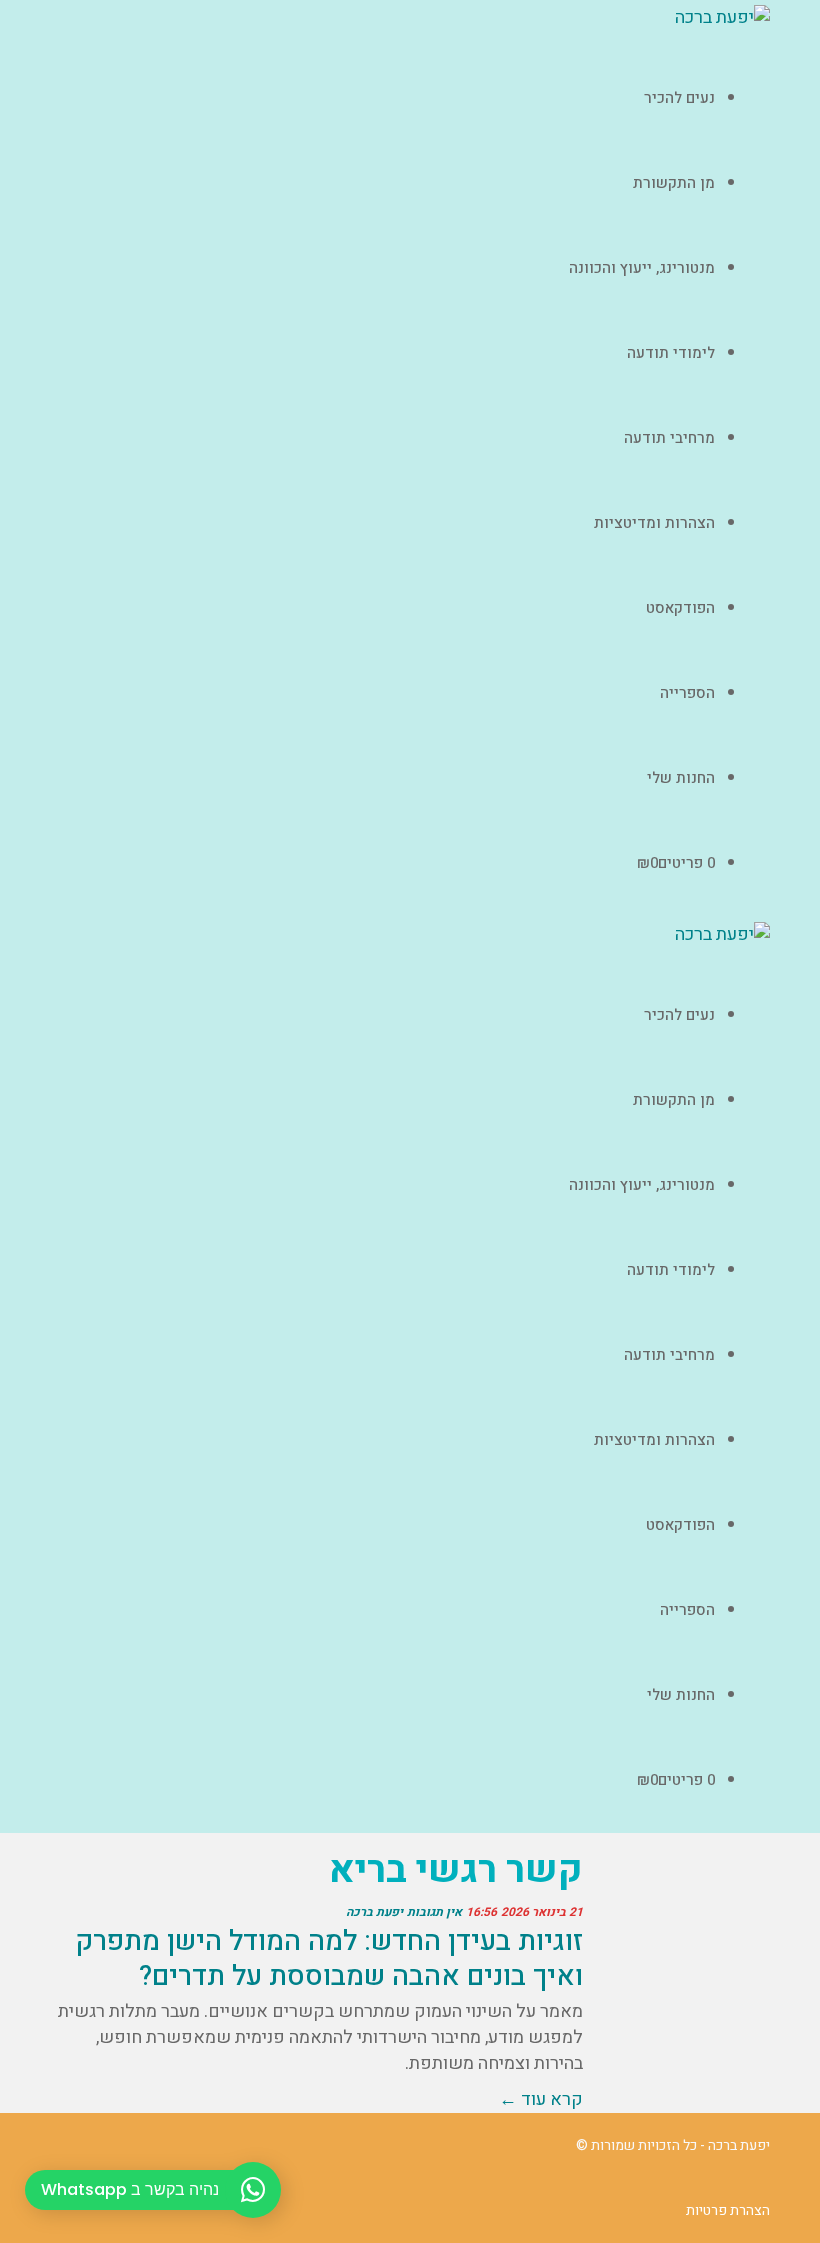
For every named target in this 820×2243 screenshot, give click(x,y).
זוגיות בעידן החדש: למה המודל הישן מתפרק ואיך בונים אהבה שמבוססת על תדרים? (329, 1959)
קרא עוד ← (541, 2099)
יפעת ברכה (374, 1912)
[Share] (754, 22)
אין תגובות (434, 1912)
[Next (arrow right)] (785, 1122)
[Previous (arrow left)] (35, 1122)
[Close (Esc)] (798, 22)
